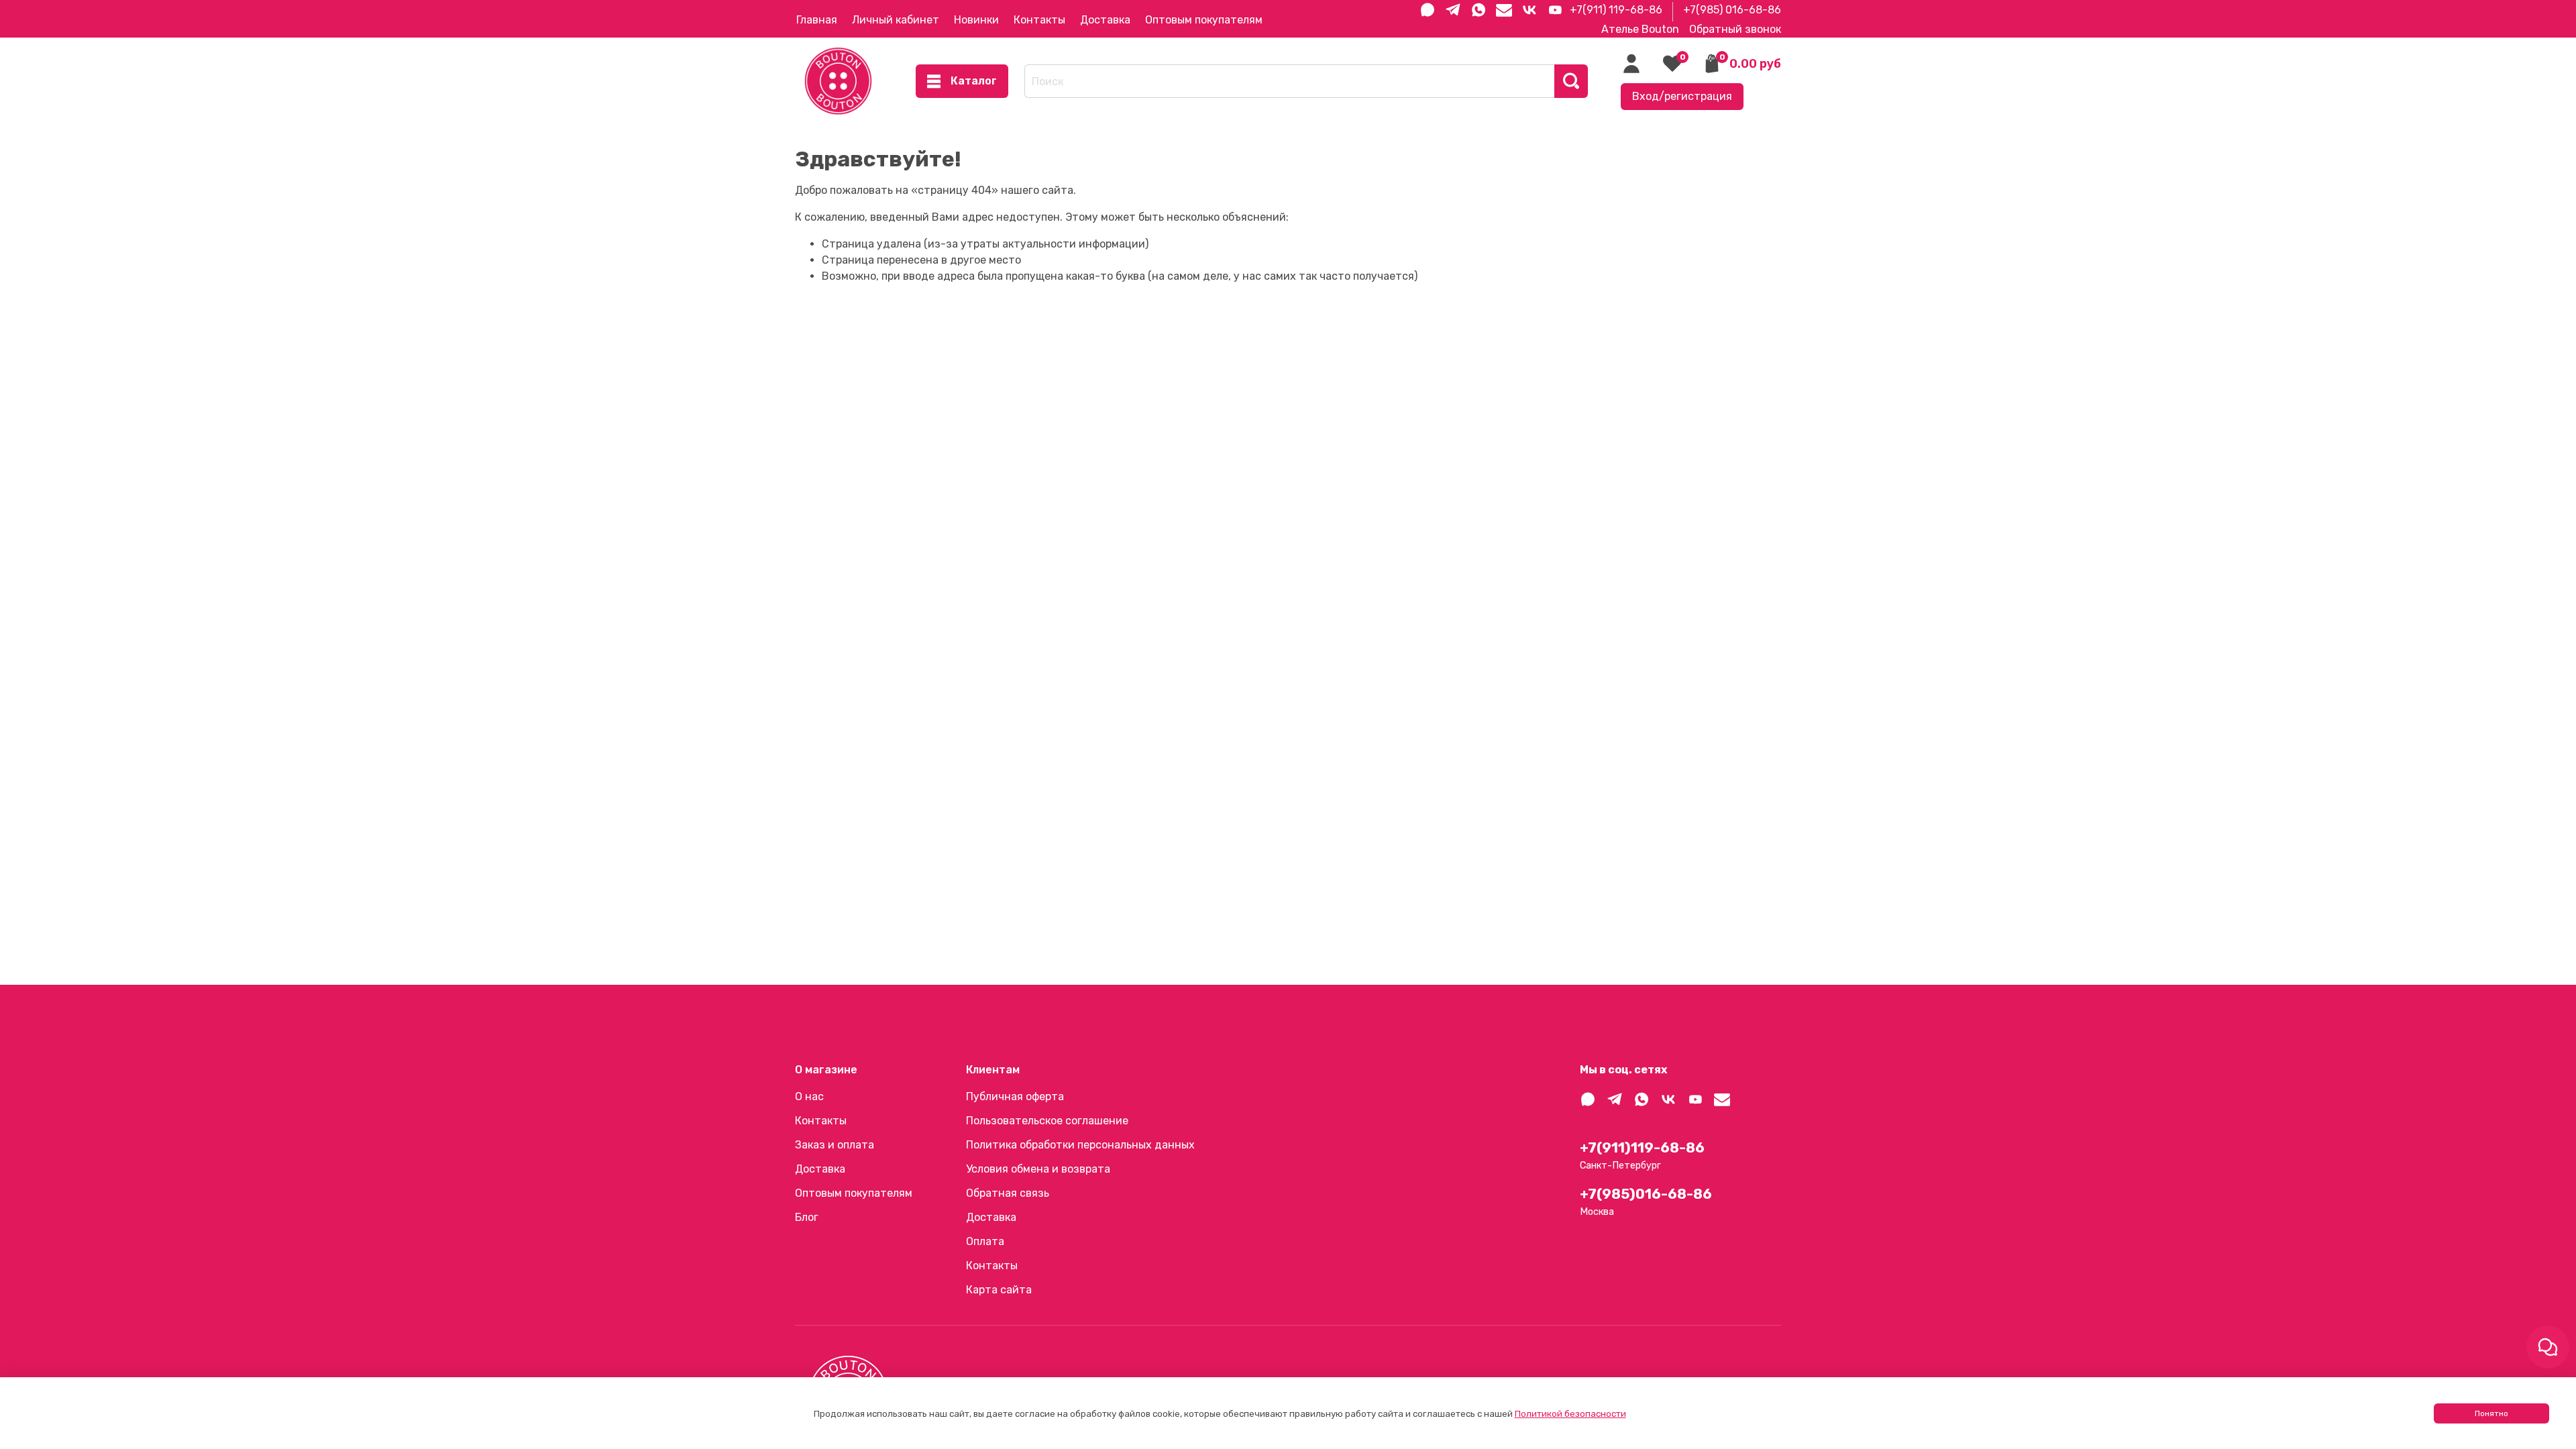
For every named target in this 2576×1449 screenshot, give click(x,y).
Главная (817, 20)
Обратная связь (1008, 1193)
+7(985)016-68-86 (1646, 1194)
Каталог (974, 81)
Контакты (1039, 20)
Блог (807, 1217)
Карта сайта (999, 1290)
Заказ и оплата (835, 1145)
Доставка (1105, 20)
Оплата (985, 1241)
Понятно (2491, 1413)
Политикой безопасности (1570, 1414)
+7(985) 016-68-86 (1732, 10)
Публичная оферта (1015, 1096)
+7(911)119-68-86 (1642, 1148)
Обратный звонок (1735, 29)
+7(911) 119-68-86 (1616, 10)
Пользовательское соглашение (1047, 1121)
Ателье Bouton (1640, 29)
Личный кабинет (896, 20)
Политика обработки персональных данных (1080, 1145)
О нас (809, 1096)
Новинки (976, 20)
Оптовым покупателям (1204, 20)
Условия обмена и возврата (1038, 1169)
